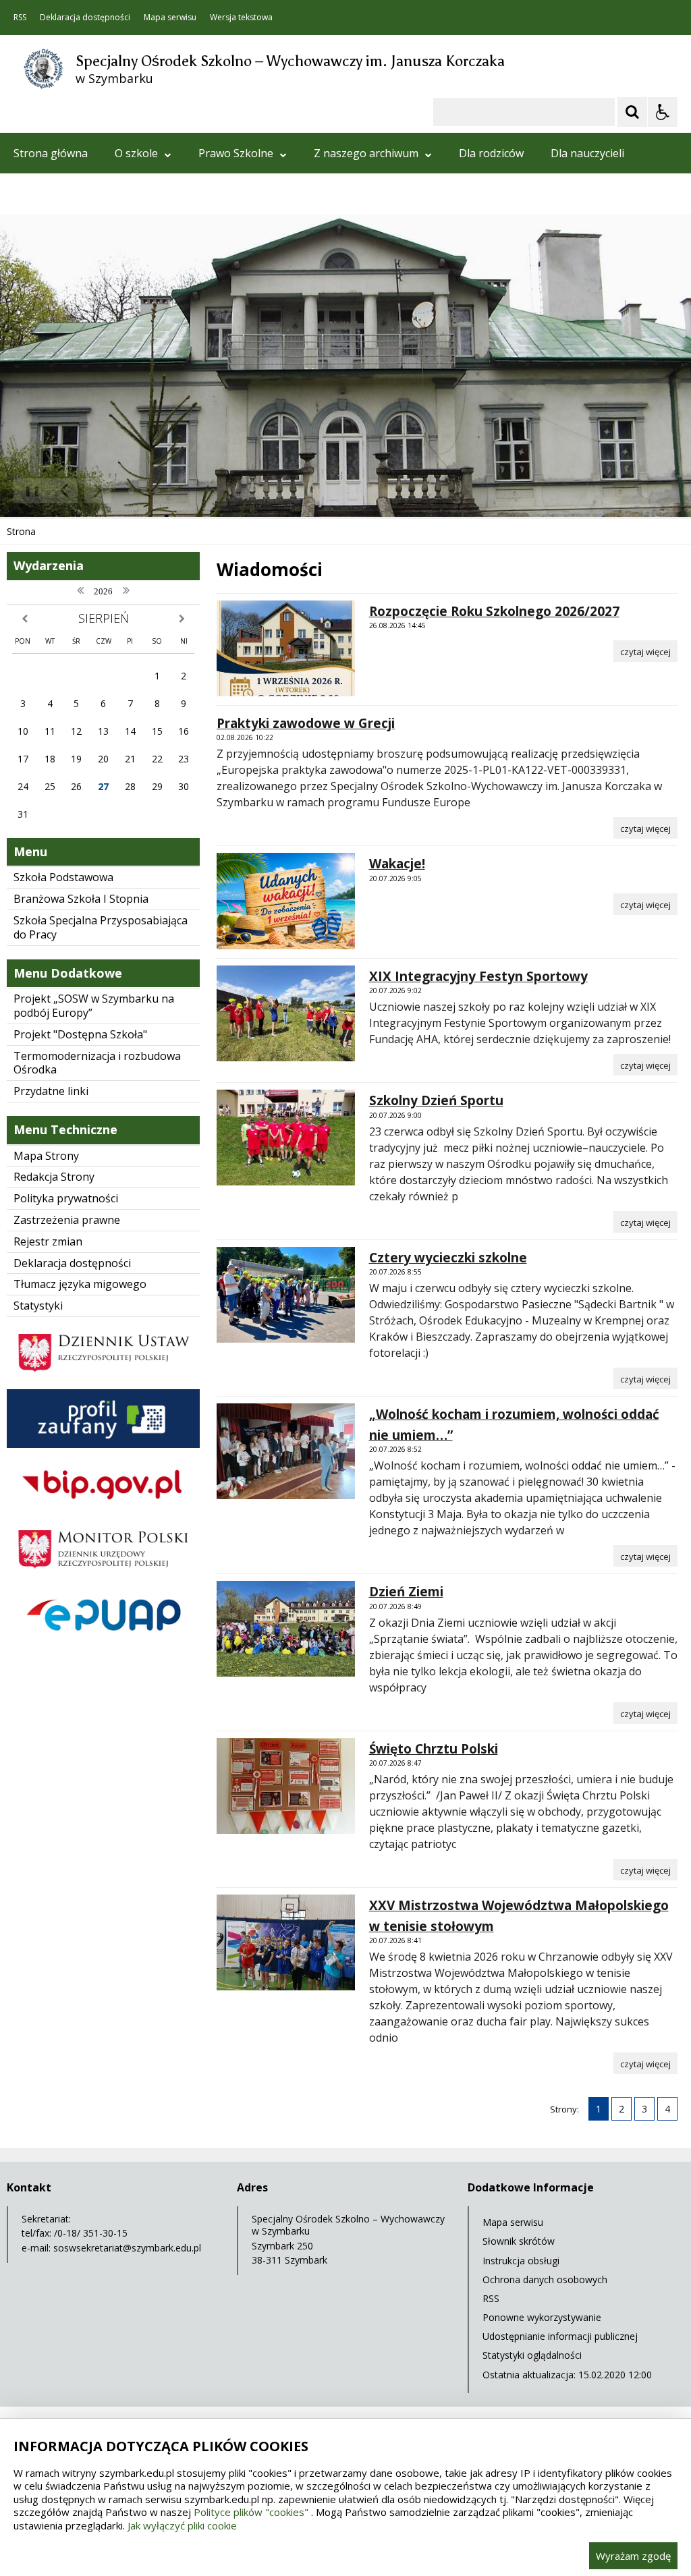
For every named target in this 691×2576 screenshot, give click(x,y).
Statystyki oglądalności (532, 2355)
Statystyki (38, 1306)
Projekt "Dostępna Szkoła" (80, 1034)
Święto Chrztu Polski (434, 1749)
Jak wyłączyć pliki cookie (182, 2525)
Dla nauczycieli (587, 153)
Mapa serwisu (170, 18)
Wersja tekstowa (241, 18)
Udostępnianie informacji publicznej (560, 2336)
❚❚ (27, 490)
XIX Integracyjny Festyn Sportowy (478, 976)
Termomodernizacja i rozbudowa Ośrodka (97, 1063)
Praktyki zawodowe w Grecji (306, 723)
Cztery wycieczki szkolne (448, 1258)
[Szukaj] (632, 112)
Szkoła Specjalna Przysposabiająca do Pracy (101, 927)
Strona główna (51, 153)
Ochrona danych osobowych (545, 2279)
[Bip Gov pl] (103, 1510)
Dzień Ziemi (406, 1592)
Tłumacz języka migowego (80, 1284)
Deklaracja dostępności (85, 18)
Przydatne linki (51, 1091)
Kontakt (34, 194)
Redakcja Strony (54, 1177)
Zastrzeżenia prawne (67, 1220)
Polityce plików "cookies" (251, 2512)
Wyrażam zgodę (633, 2556)
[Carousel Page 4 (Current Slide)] (170, 491)
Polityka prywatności (66, 1198)
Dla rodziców (491, 153)
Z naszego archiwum (366, 153)
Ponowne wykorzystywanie (542, 2317)
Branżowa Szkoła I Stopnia (81, 899)
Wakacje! (397, 864)
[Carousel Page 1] (131, 491)
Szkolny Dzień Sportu (436, 1100)
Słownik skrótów (519, 2241)
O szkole (136, 153)
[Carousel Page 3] (157, 491)
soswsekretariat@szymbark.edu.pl (127, 2248)
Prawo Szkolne (236, 153)
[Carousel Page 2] (144, 491)
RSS (20, 18)
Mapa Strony (46, 1156)
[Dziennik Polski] (103, 1379)
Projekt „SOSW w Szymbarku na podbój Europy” (94, 1006)
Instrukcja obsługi (521, 2261)
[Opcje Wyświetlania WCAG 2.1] (663, 112)
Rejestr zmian (48, 1241)
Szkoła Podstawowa (63, 877)
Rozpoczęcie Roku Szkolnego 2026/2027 (494, 611)
